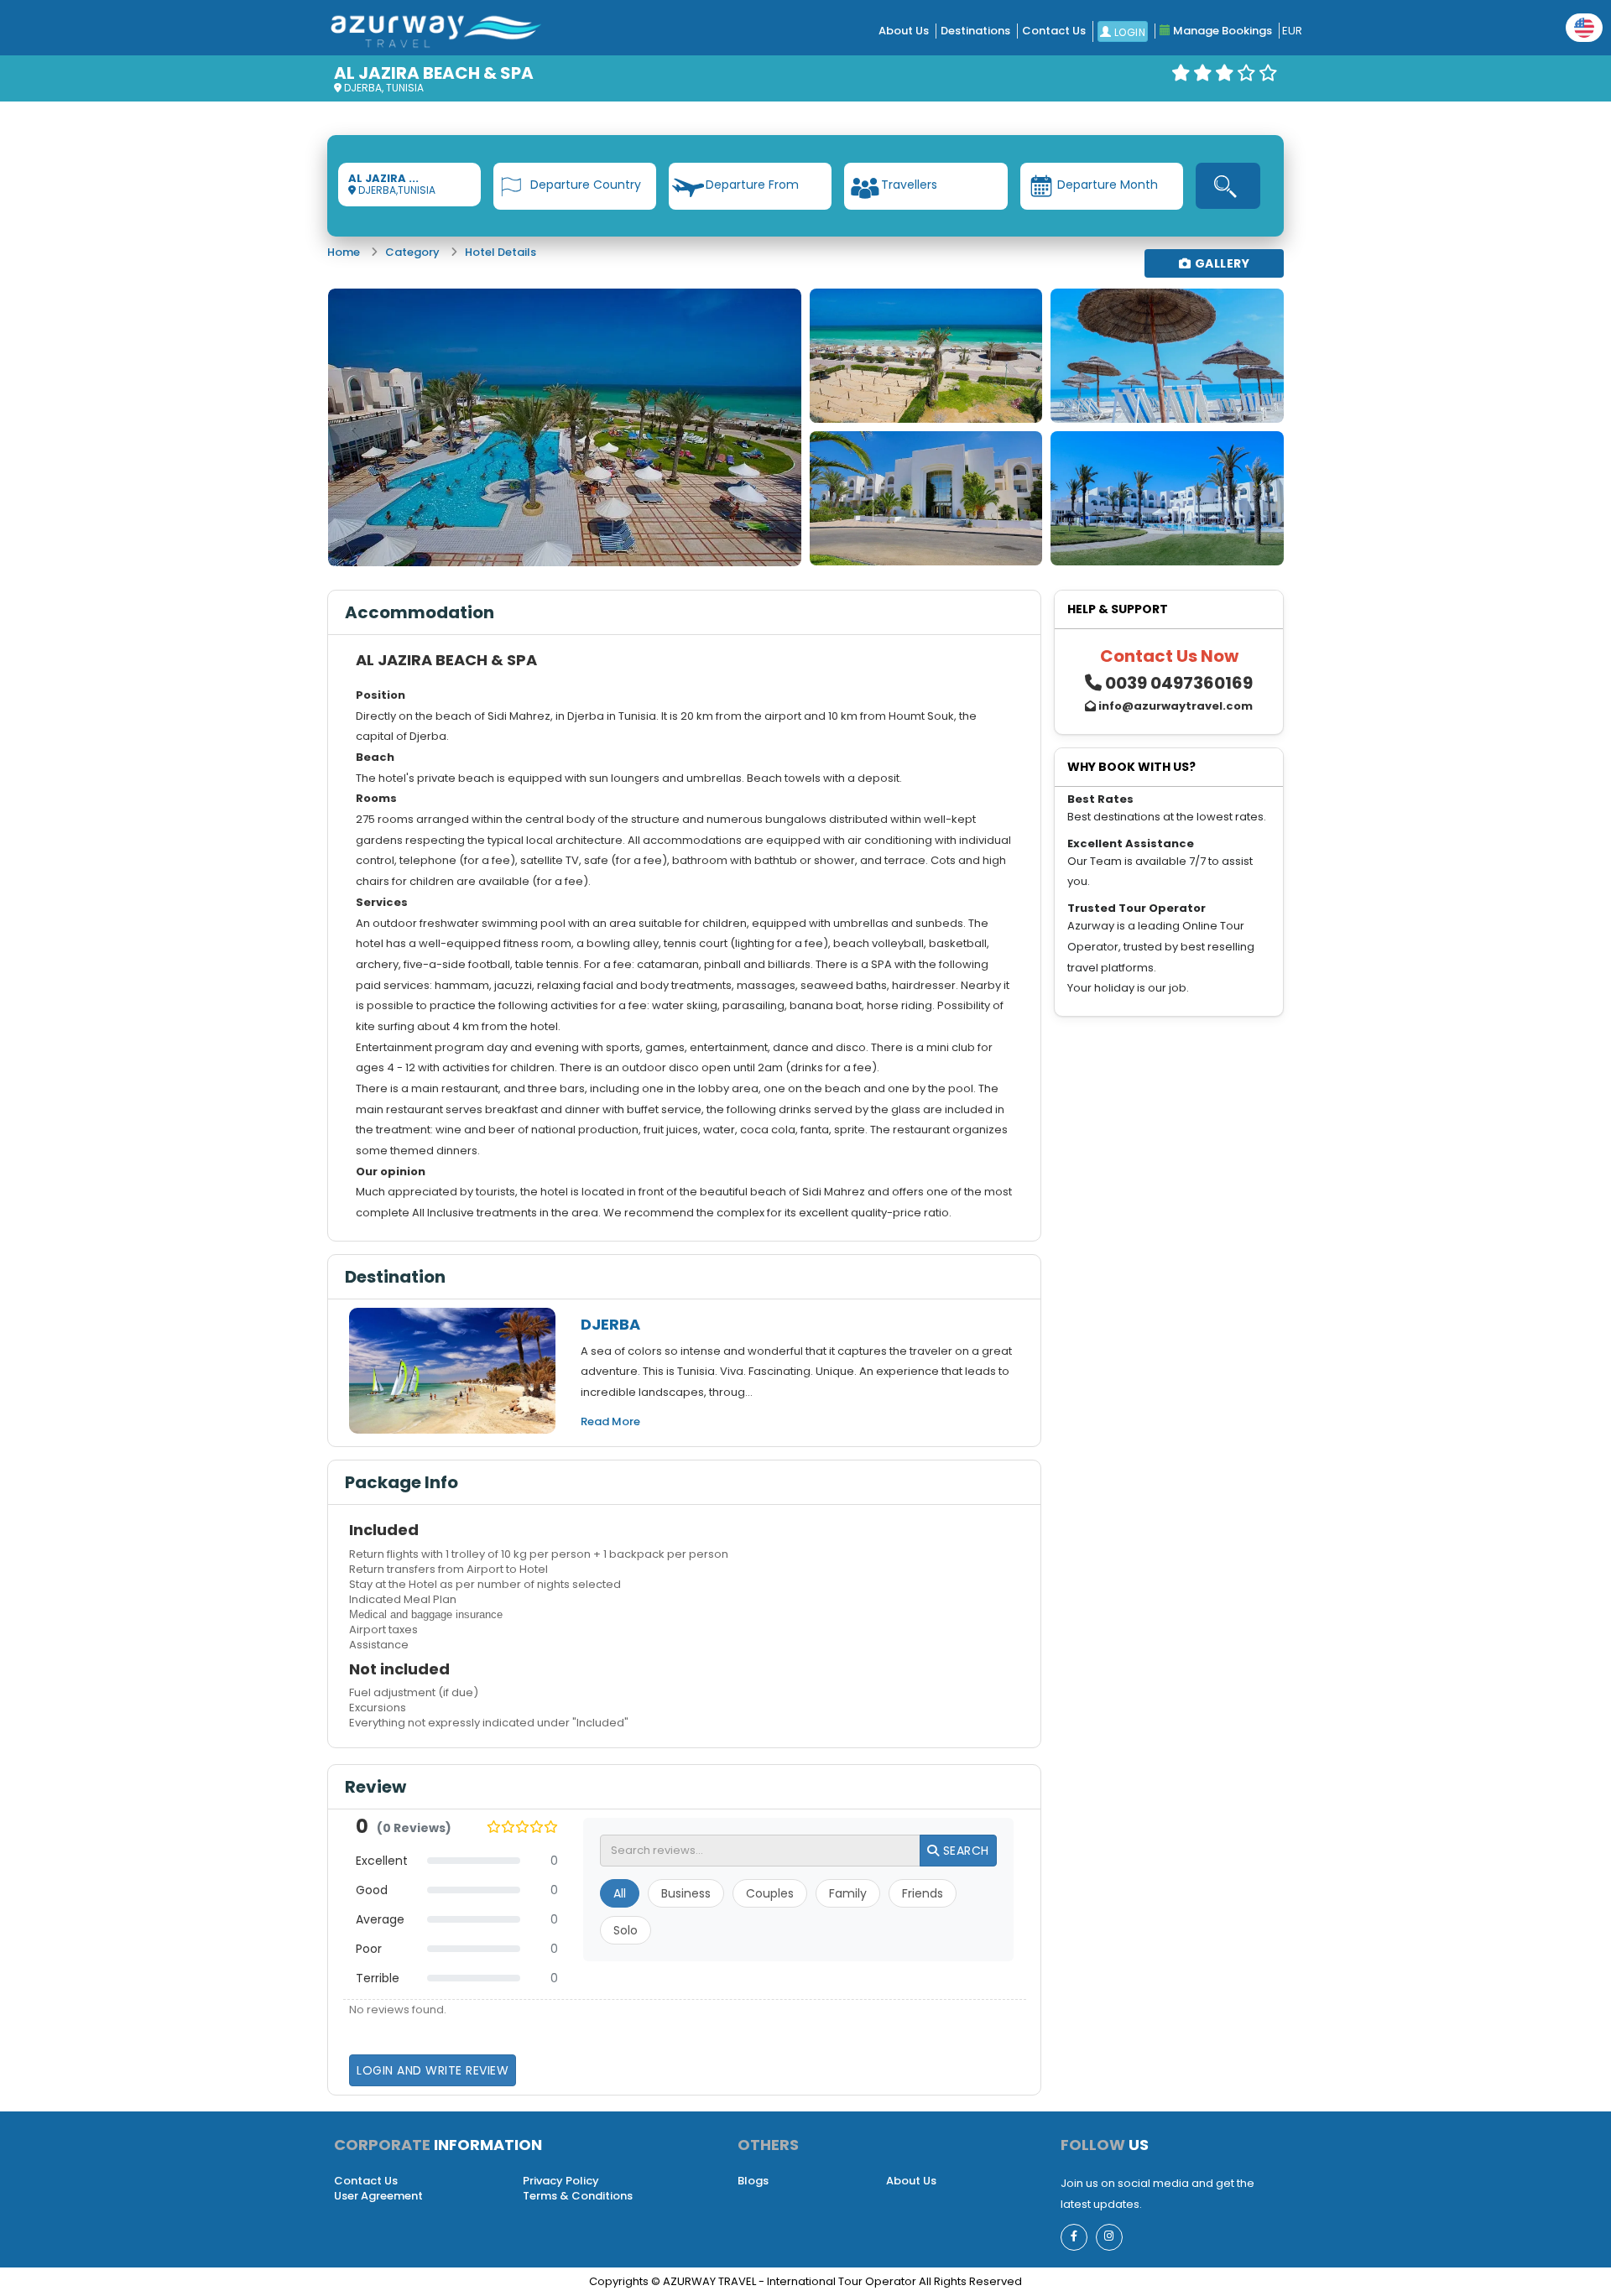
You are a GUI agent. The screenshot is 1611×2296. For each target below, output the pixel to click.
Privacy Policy (561, 2181)
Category (412, 252)
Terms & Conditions (578, 2196)
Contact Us (1054, 31)
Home (344, 252)
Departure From (752, 185)
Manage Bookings (1221, 31)
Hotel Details (501, 252)
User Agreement (378, 2196)
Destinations (975, 31)
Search (964, 1851)
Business (686, 1893)
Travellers (909, 185)
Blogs (753, 2181)
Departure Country (586, 185)
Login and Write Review (433, 2070)
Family (848, 1893)
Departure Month (1108, 185)
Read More (610, 1421)
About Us (904, 31)
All (620, 1893)
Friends (923, 1893)
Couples (770, 1893)
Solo (626, 1930)
